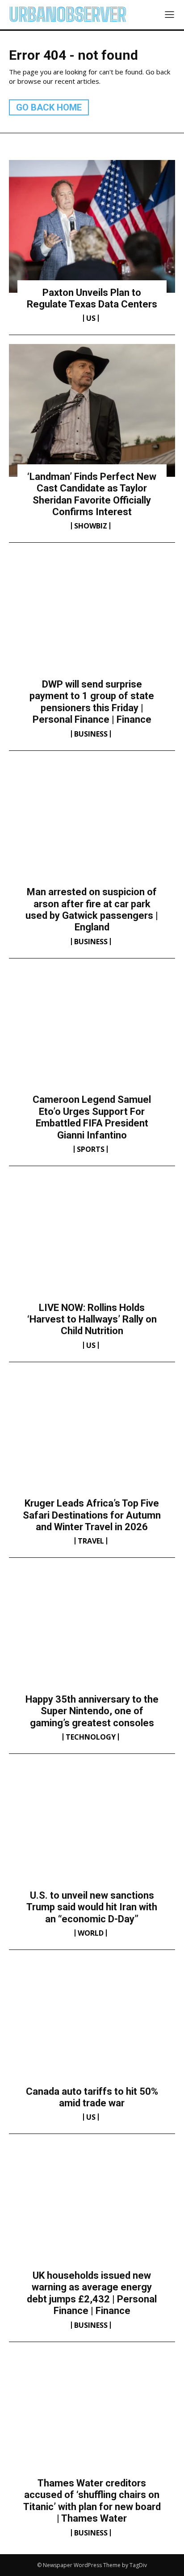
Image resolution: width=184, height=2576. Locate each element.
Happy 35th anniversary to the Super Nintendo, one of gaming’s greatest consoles (92, 1711)
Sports (91, 1149)
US (91, 318)
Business (91, 734)
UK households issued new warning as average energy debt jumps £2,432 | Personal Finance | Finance (92, 2293)
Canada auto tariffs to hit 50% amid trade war (92, 2097)
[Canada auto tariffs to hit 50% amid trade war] (92, 2025)
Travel (91, 1541)
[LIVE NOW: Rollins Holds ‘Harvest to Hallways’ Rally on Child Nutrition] (92, 1241)
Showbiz (91, 526)
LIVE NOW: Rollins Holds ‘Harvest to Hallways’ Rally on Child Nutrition (92, 1319)
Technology (91, 1737)
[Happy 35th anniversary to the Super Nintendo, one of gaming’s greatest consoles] (92, 1633)
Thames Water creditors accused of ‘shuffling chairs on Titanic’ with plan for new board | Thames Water (92, 2501)
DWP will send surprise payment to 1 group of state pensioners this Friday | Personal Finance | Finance (92, 702)
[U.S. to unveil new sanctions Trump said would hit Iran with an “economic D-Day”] (92, 1829)
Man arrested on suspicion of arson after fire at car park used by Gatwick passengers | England (92, 909)
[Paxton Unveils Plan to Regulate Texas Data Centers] (92, 226)
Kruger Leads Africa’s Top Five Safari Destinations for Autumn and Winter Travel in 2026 (92, 1515)
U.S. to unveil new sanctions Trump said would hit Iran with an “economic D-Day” (92, 1907)
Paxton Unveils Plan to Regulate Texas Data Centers (92, 298)
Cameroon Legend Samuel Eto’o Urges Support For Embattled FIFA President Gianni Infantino (92, 1117)
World (91, 1933)
